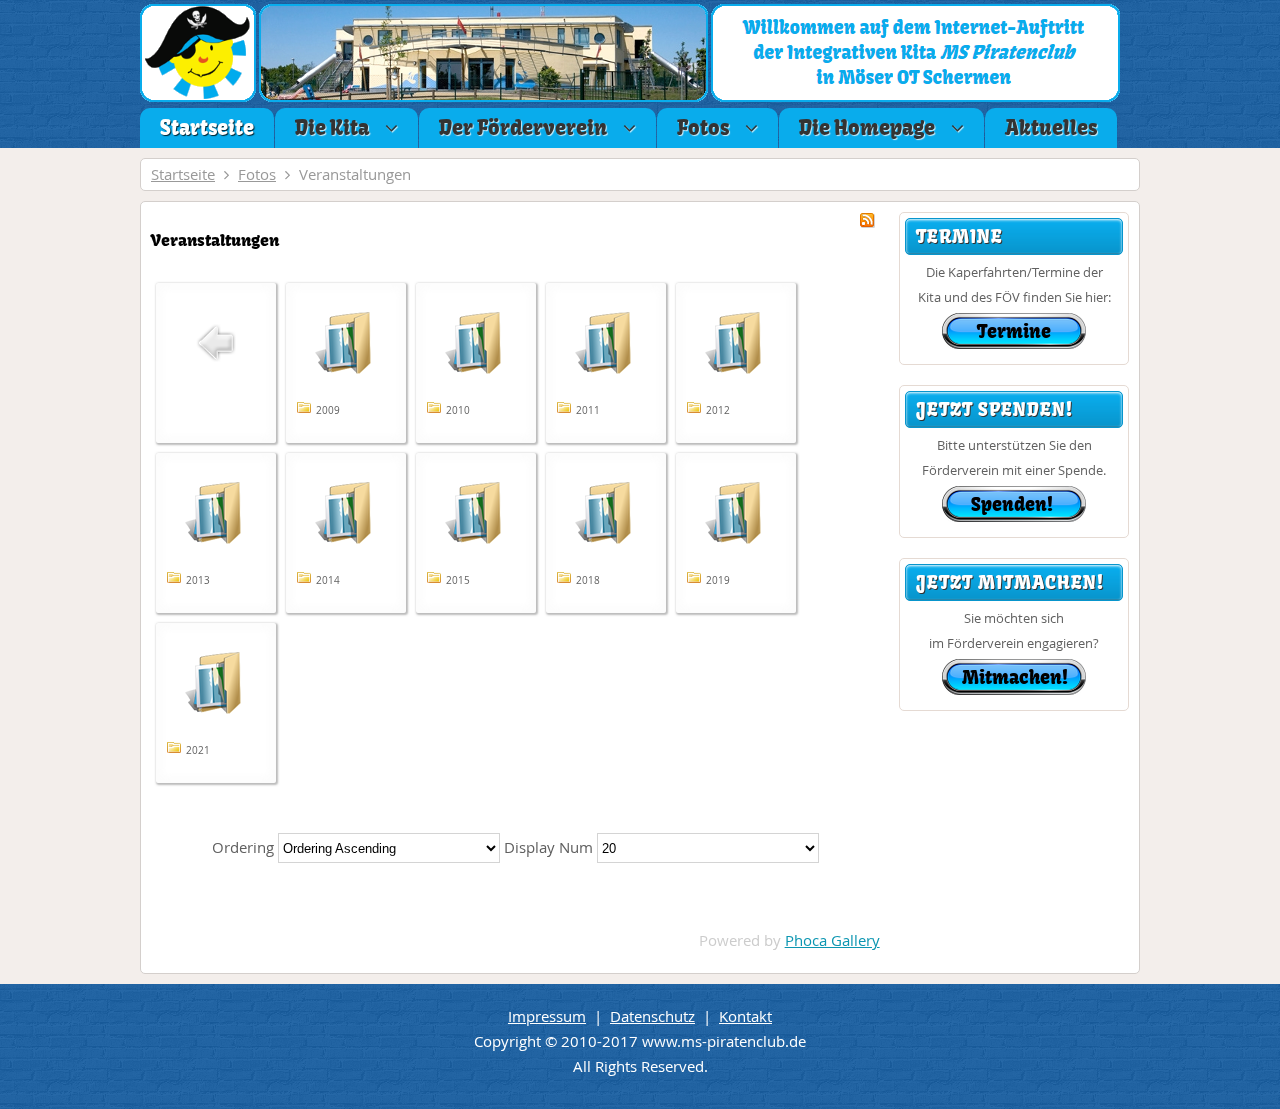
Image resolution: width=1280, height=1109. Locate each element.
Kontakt (745, 1016)
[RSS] (867, 222)
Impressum (547, 1016)
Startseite (183, 174)
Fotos (257, 174)
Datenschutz (652, 1016)
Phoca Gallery (832, 940)
